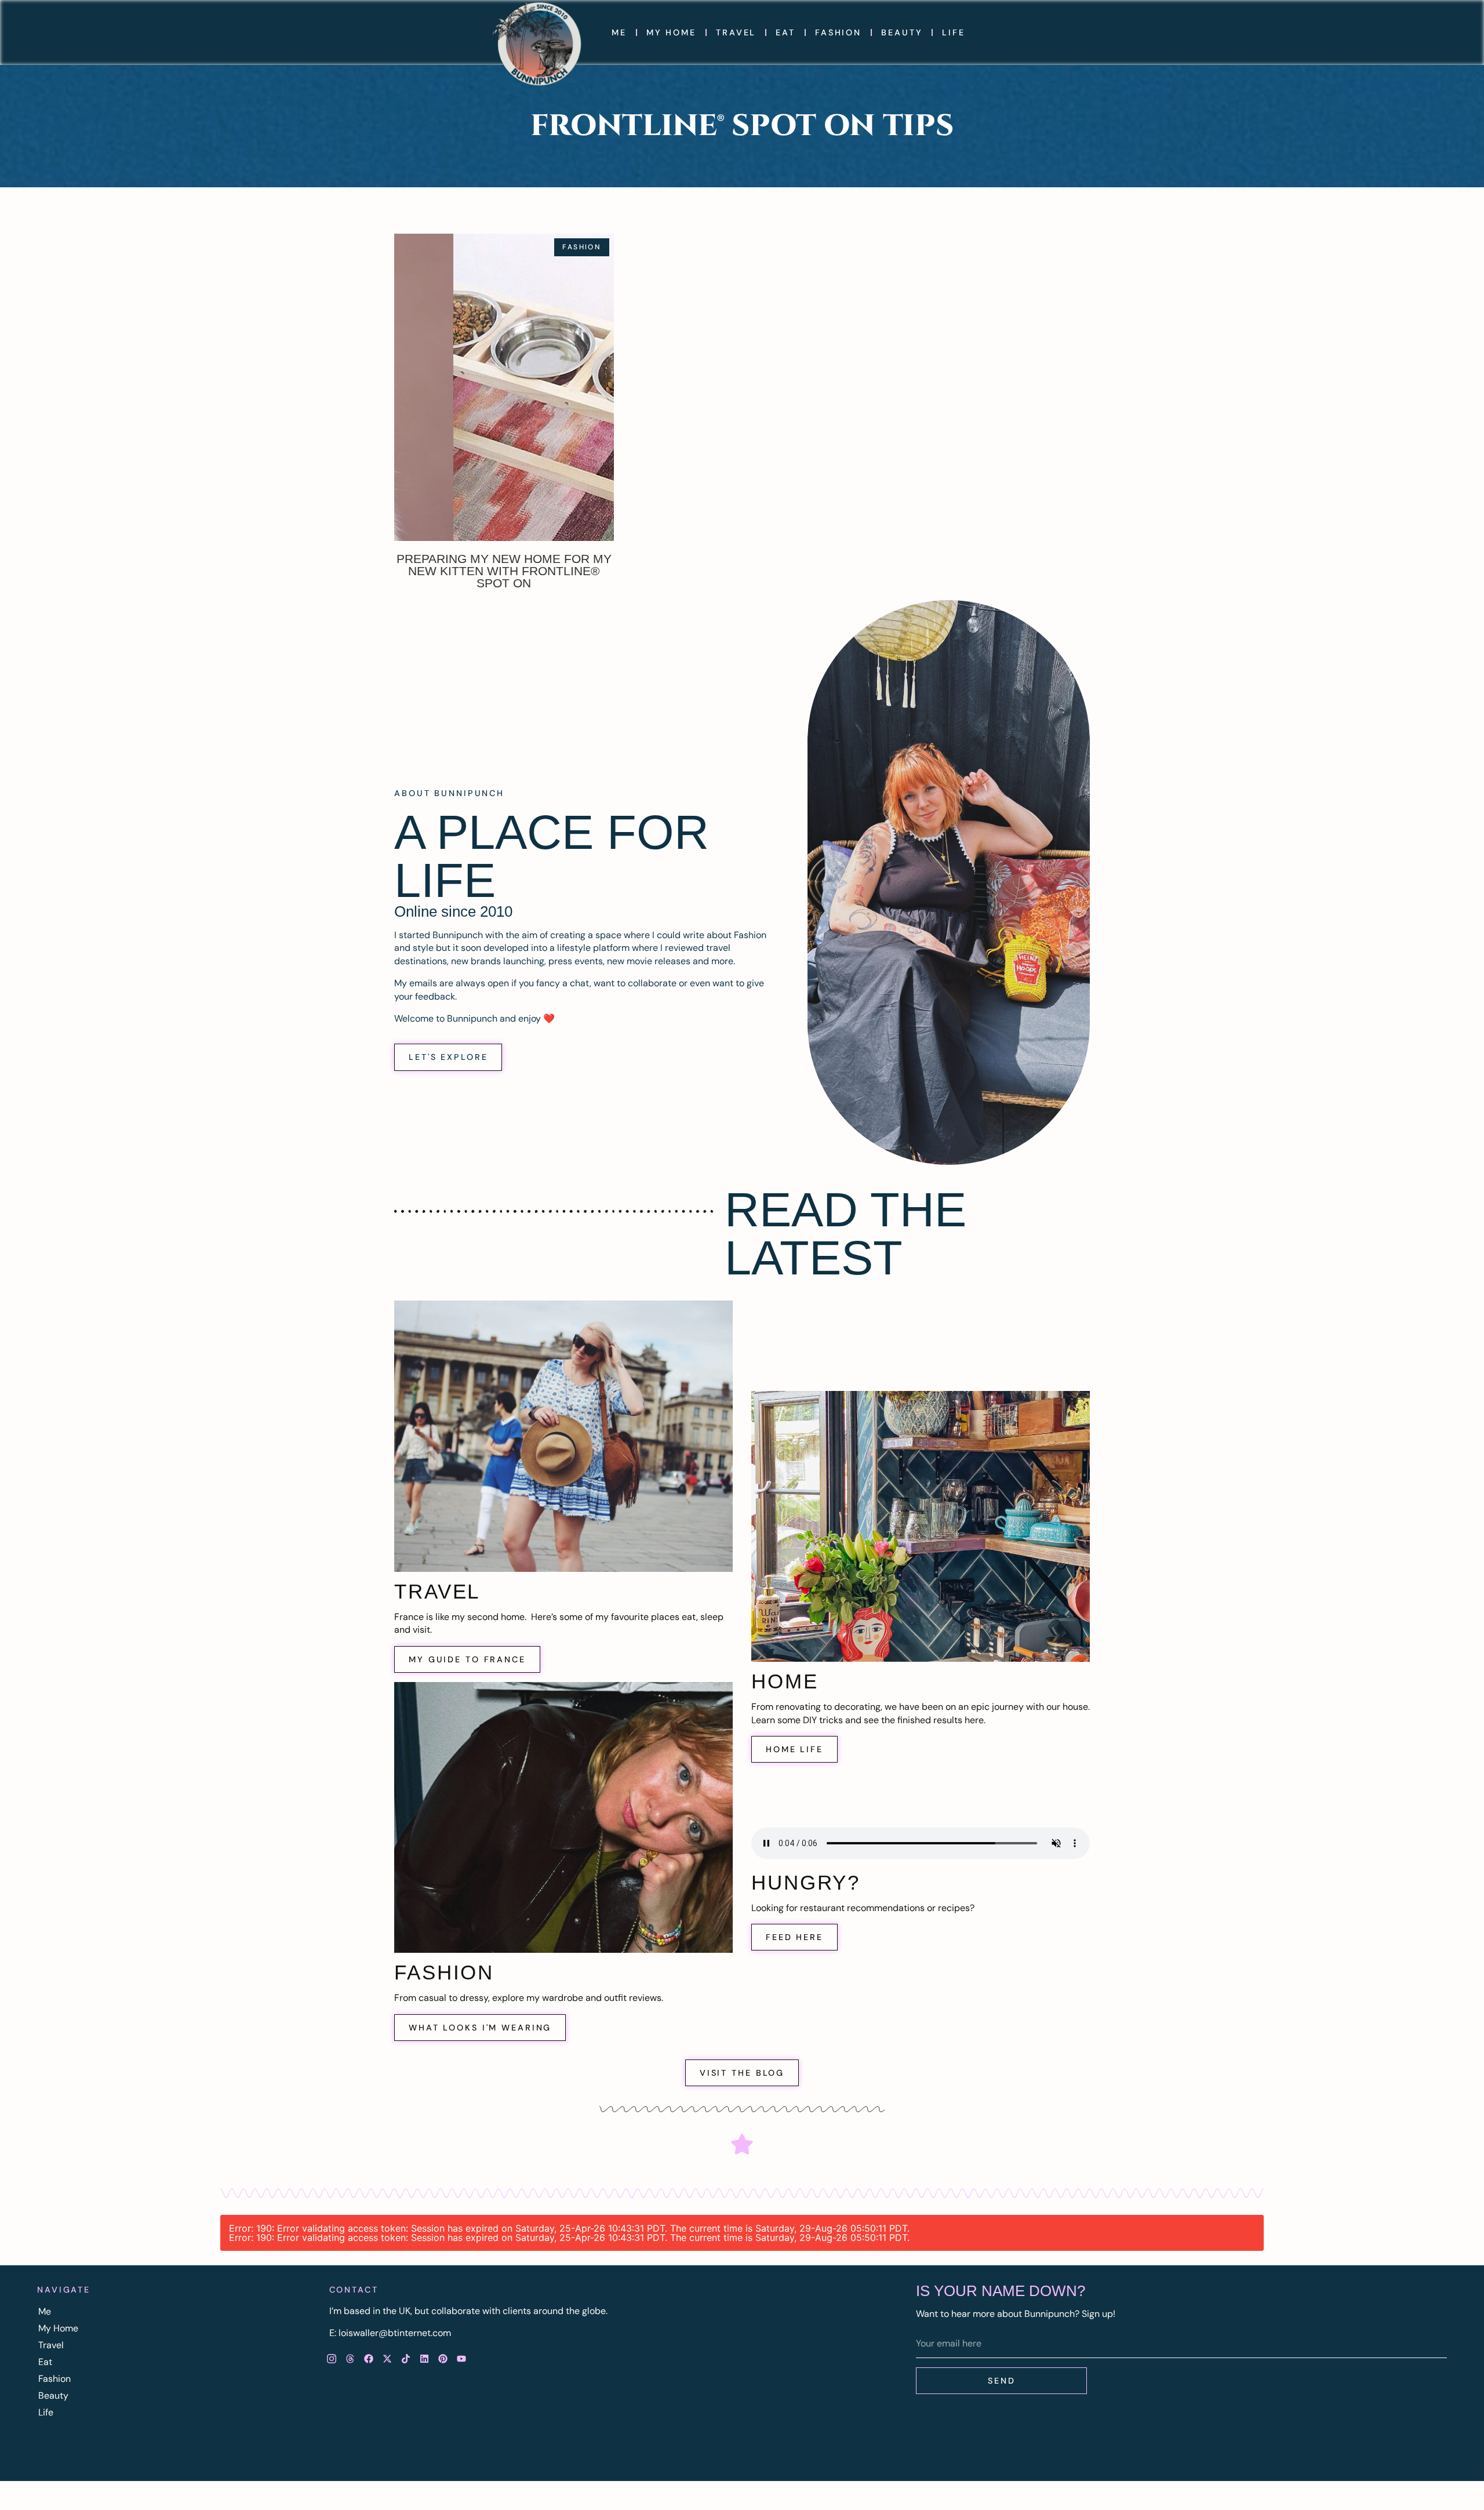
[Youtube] (461, 2359)
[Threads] (350, 2359)
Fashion (838, 32)
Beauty (902, 32)
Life (954, 32)
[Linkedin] (424, 2359)
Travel (736, 32)
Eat (785, 32)
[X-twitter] (387, 2359)
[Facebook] (369, 2359)
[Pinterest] (443, 2359)
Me (619, 32)
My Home (671, 32)
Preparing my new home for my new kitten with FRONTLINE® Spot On (504, 571)
